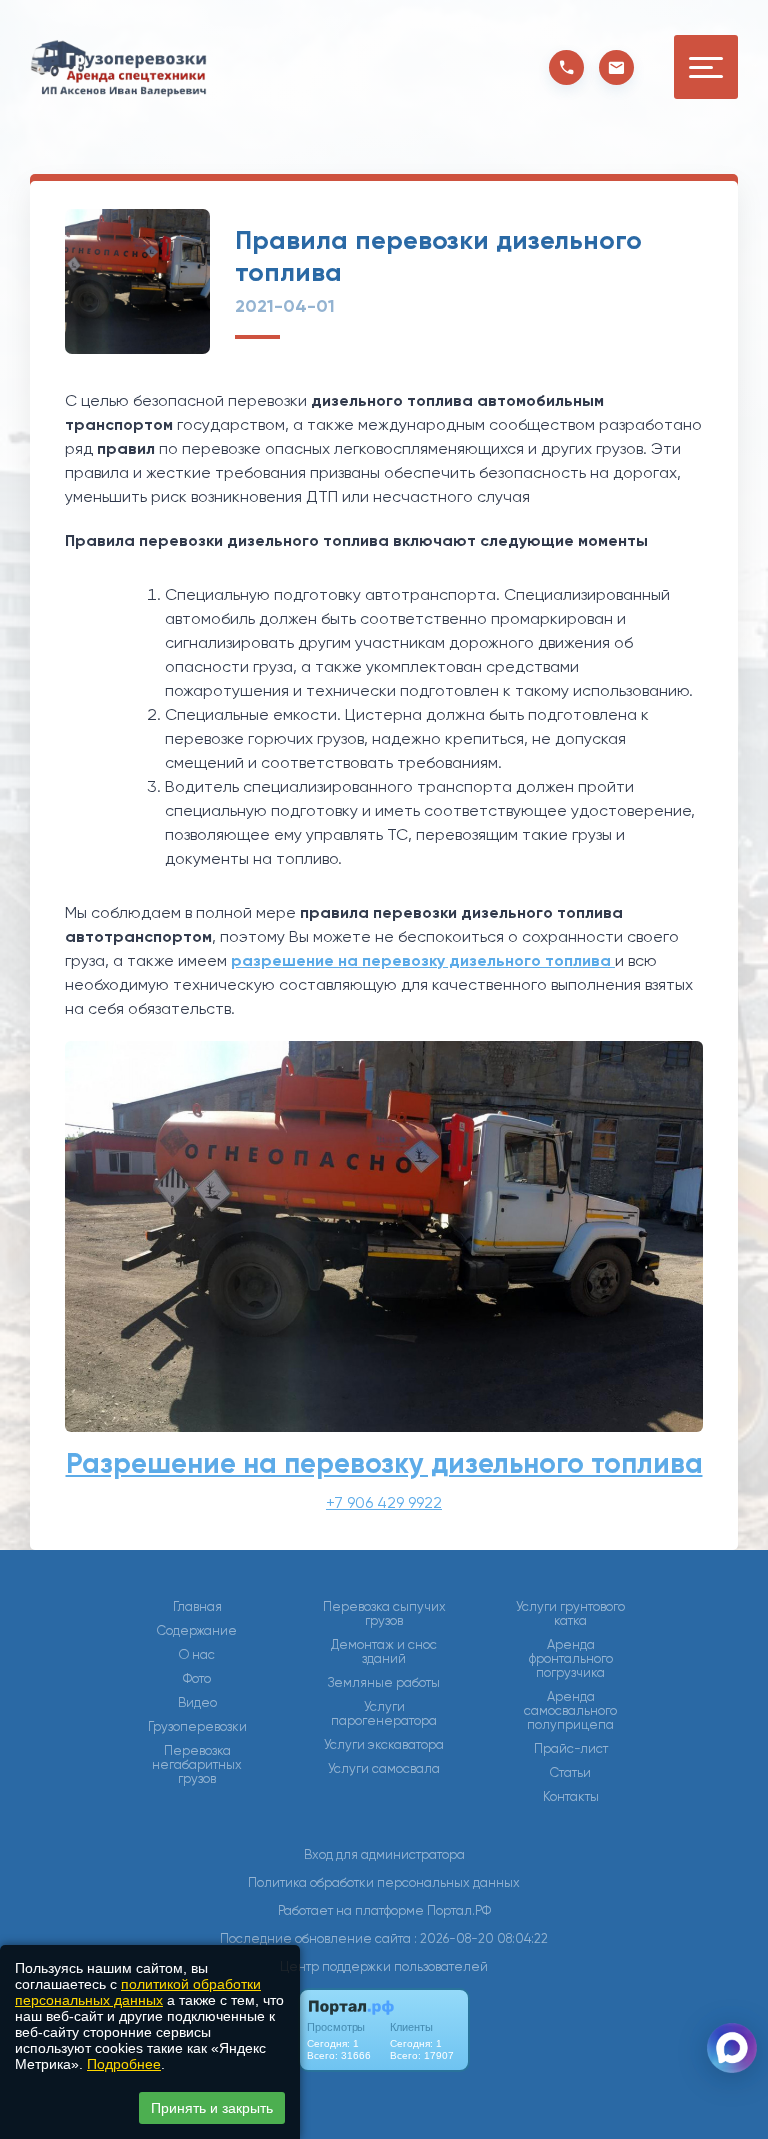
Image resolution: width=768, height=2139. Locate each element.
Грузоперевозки (197, 1727)
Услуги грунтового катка (570, 1614)
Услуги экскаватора (384, 1745)
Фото (197, 1679)
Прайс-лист (571, 1749)
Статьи (570, 1773)
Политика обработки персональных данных (384, 1882)
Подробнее (124, 2064)
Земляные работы (384, 1683)
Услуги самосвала (384, 1769)
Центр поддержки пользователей (384, 1966)
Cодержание (197, 1631)
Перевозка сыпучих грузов (384, 1614)
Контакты (571, 1797)
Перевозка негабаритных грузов (197, 1765)
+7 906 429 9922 (384, 1502)
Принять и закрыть (212, 2108)
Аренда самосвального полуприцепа (570, 1711)
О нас (197, 1655)
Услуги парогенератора (384, 1714)
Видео (197, 1703)
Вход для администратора (384, 1854)
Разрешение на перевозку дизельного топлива (384, 1463)
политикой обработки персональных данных (138, 1992)
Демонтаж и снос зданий (384, 1652)
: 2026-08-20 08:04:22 (481, 1938)
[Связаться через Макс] (732, 2048)
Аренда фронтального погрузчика (571, 1659)
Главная (197, 1607)
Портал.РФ (459, 1910)
